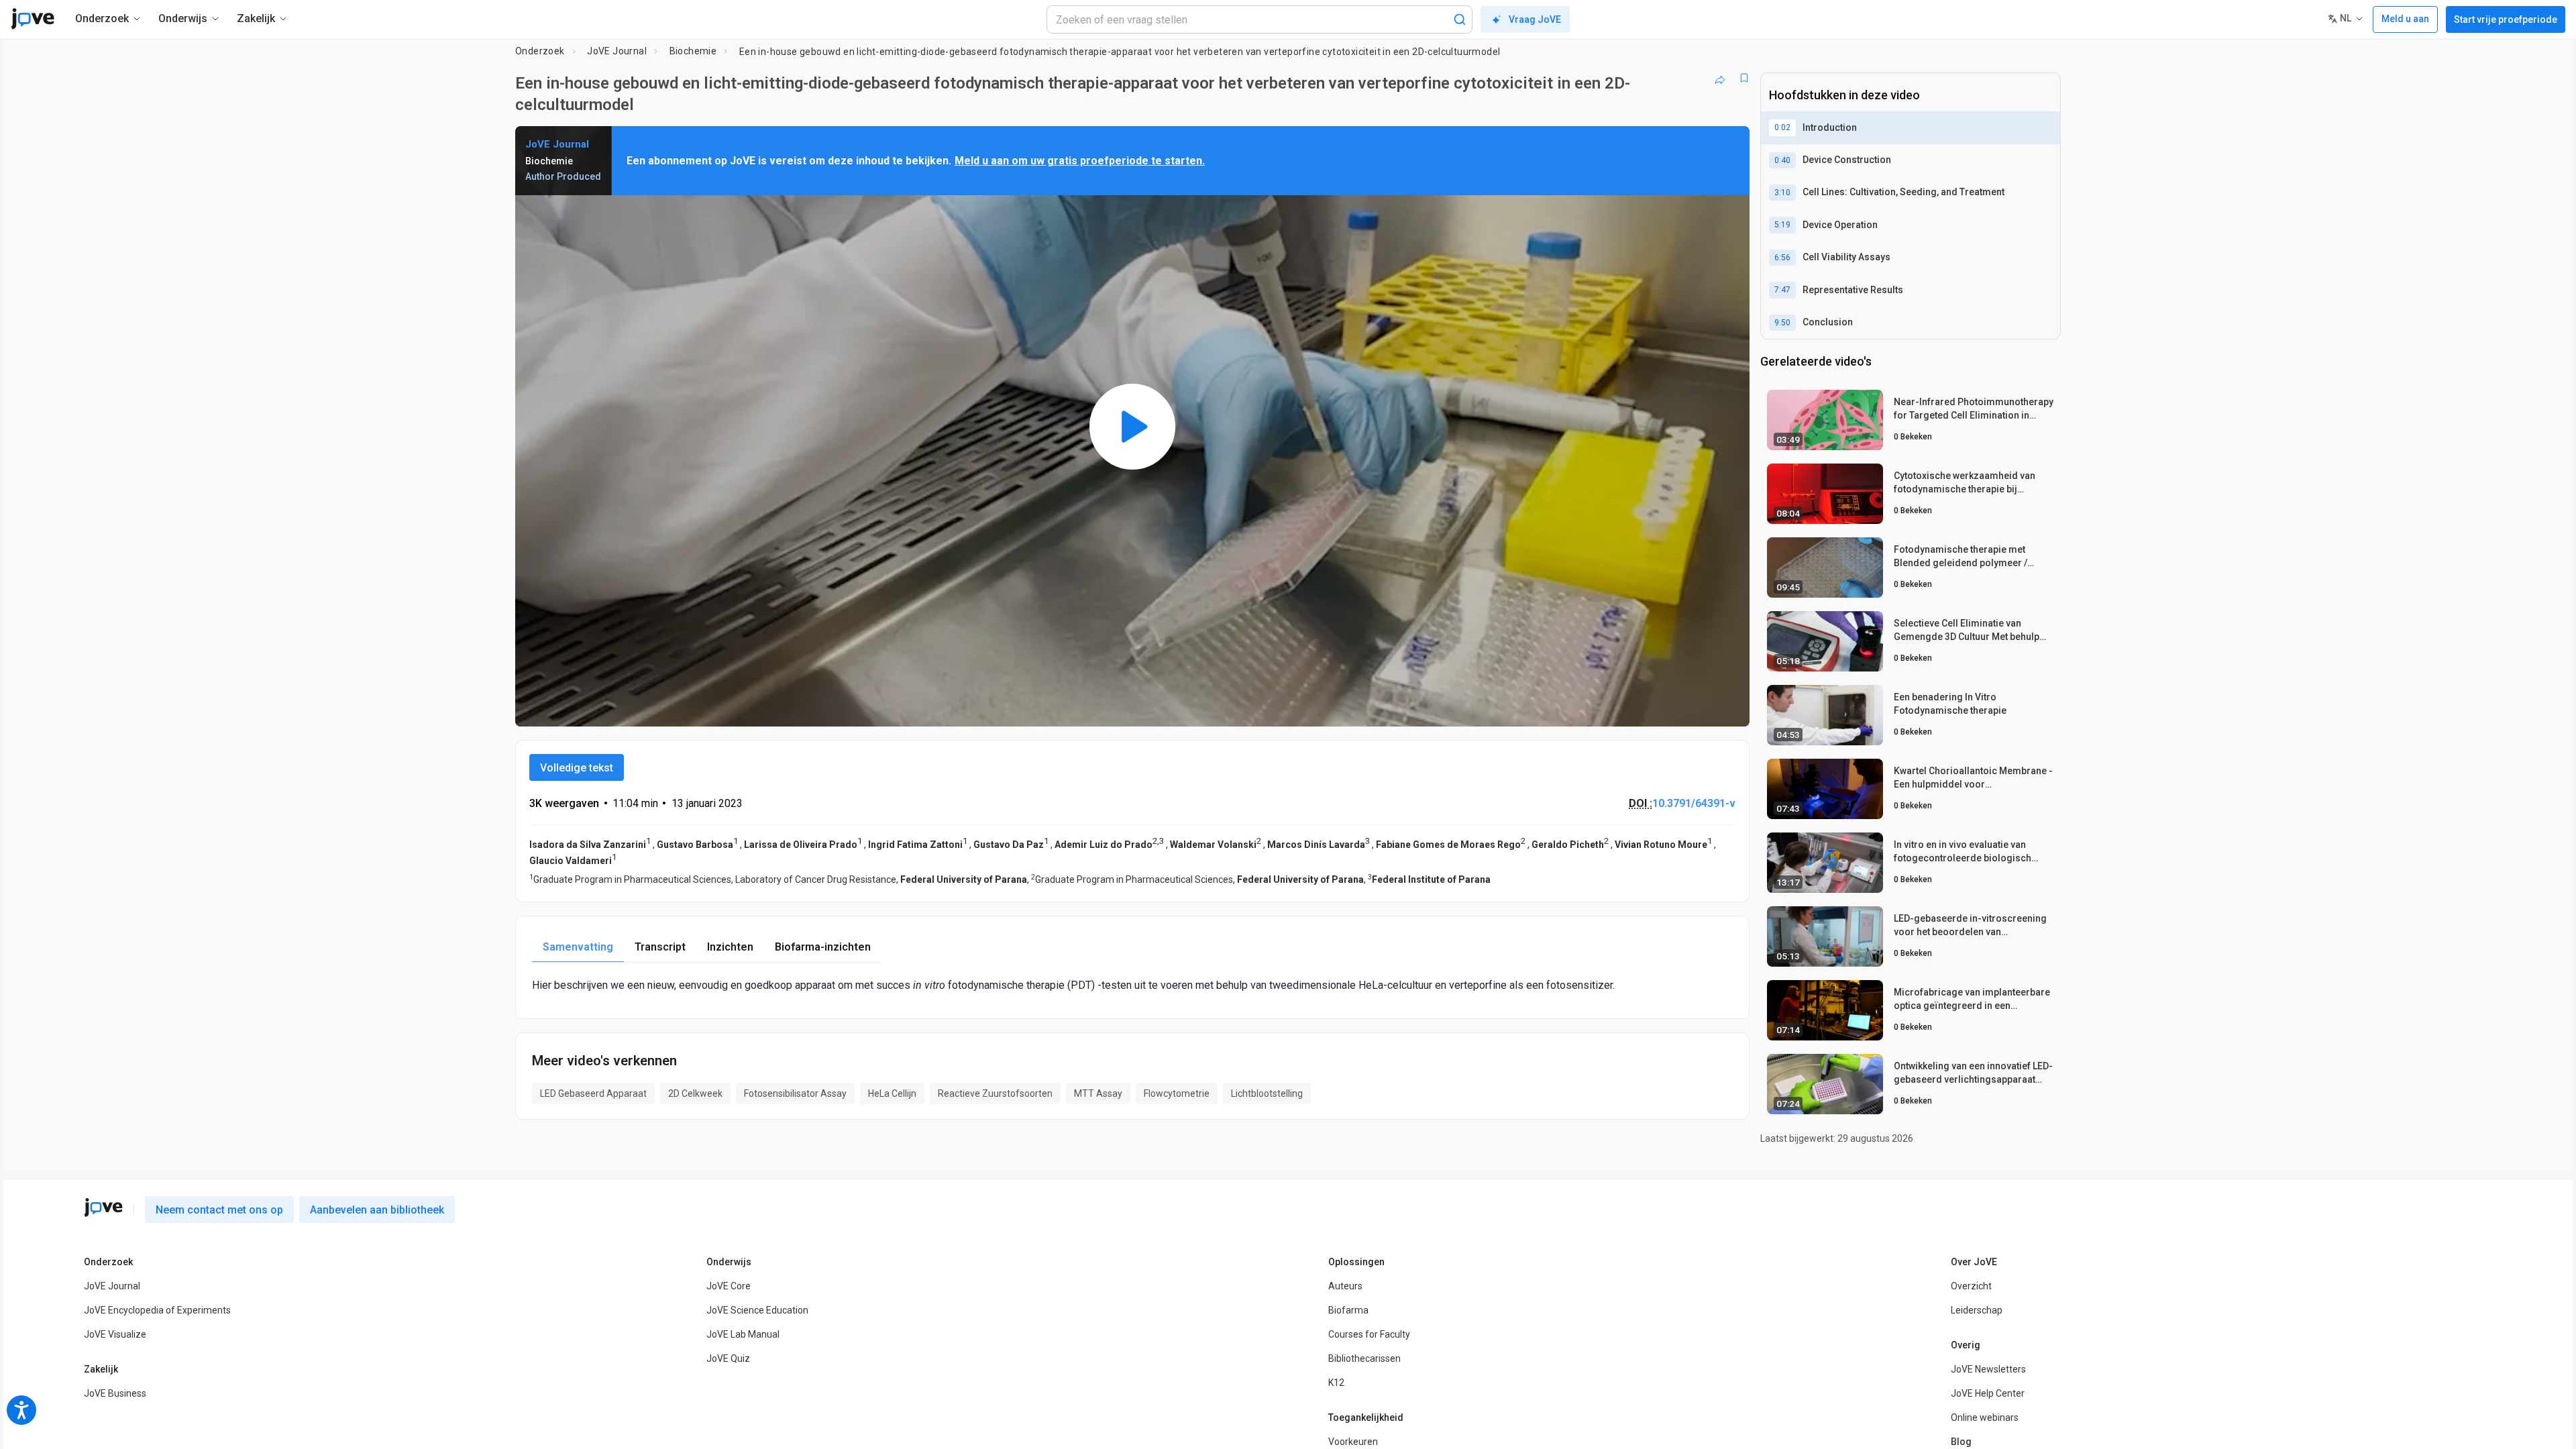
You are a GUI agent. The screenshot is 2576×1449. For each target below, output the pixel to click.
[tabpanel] (1132, 985)
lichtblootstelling (1267, 1093)
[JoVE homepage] (103, 1207)
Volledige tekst (577, 768)
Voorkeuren (1353, 1442)
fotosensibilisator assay (795, 1093)
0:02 (1782, 127)
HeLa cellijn (892, 1093)
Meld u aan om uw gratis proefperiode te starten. (1080, 161)
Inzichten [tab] (730, 947)
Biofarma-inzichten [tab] (823, 947)
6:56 (1782, 258)
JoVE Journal (617, 51)
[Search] (1460, 19)
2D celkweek (695, 1093)
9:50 (1782, 323)
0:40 (1782, 160)
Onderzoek (540, 51)
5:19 (1782, 225)
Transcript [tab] (660, 947)
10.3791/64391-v (1694, 803)
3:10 (1782, 193)
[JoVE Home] (33, 19)
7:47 (1782, 290)
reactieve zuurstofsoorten (995, 1093)
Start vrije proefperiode (2506, 19)
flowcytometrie (1177, 1093)
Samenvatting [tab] (578, 947)
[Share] (1720, 78)
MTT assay (1098, 1093)
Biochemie (693, 51)
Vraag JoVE (1535, 19)
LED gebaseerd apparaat (593, 1093)
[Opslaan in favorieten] (1744, 78)
